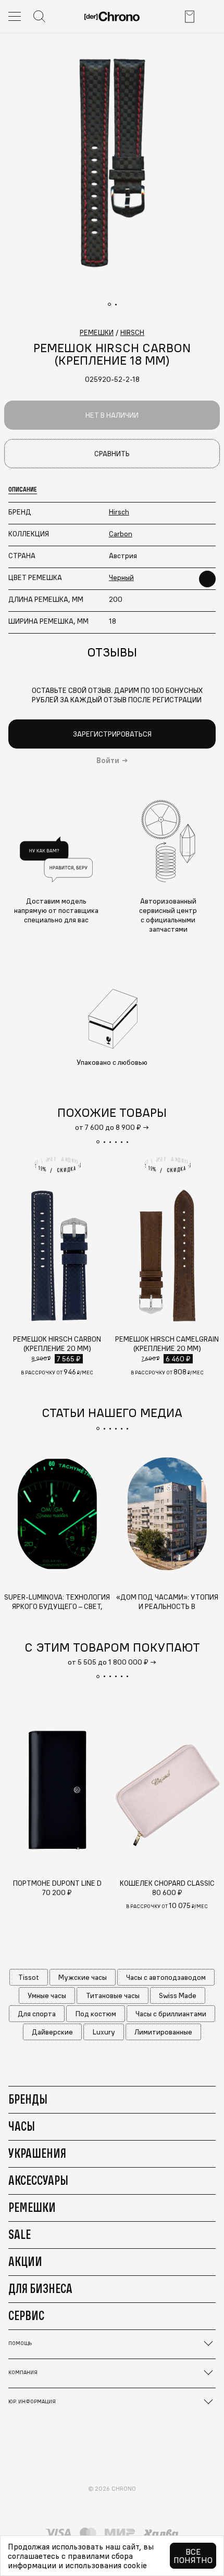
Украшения (37, 2153)
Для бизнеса (40, 2288)
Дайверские (52, 2032)
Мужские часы (83, 1977)
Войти (108, 761)
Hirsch (119, 512)
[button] (98, 1142)
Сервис (26, 2315)
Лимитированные (163, 2032)
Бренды (28, 2099)
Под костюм (96, 2014)
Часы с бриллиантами (171, 2014)
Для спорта (37, 2014)
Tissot (29, 1977)
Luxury (104, 2032)
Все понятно (193, 2556)
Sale (20, 2234)
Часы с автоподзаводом (166, 1977)
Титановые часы (113, 1995)
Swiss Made (178, 1995)
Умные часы (47, 1995)
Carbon (121, 534)
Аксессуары (38, 2180)
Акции (25, 2261)
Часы (22, 2126)
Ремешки (32, 2207)
